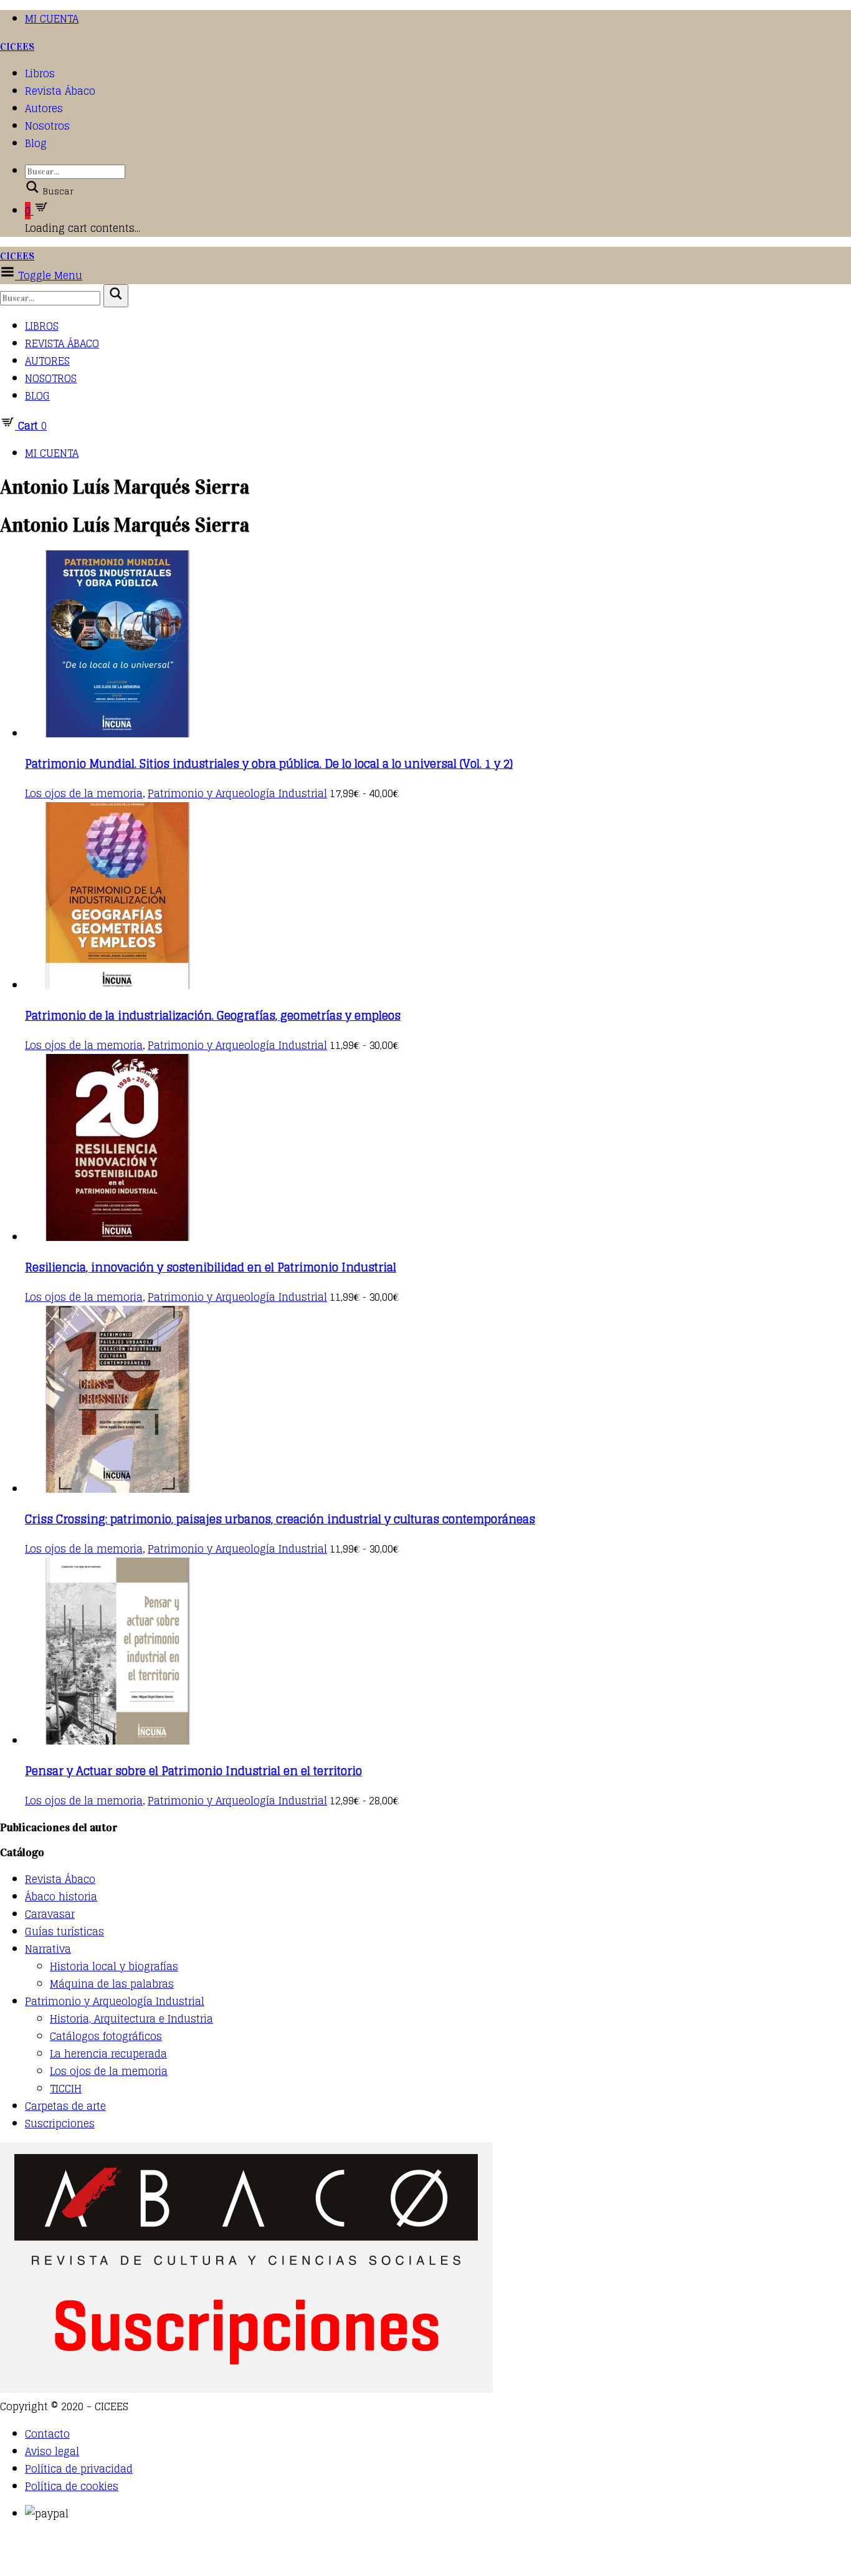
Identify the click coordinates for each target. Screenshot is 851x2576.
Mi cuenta (52, 19)
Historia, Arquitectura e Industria (131, 2019)
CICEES (17, 46)
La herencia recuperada (108, 2054)
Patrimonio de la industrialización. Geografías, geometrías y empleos (213, 1015)
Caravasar (50, 1914)
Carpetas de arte (65, 2106)
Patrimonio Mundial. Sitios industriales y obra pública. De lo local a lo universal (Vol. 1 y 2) (269, 764)
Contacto (47, 2434)
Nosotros (47, 126)
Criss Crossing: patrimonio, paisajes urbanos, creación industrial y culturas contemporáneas (280, 1519)
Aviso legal (52, 2451)
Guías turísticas (64, 1932)
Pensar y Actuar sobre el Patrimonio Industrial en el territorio (193, 1771)
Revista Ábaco (60, 91)
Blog (36, 143)
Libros (40, 74)
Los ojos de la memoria (84, 793)
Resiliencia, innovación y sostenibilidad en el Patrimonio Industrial (211, 1267)
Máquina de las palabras (112, 1984)
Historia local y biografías (114, 1966)
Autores (44, 108)
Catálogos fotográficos (106, 2036)
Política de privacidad (79, 2469)
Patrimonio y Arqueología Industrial (237, 793)
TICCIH (66, 2089)
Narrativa (48, 1949)
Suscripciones (60, 2124)
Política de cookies (72, 2486)
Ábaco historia (61, 1897)
